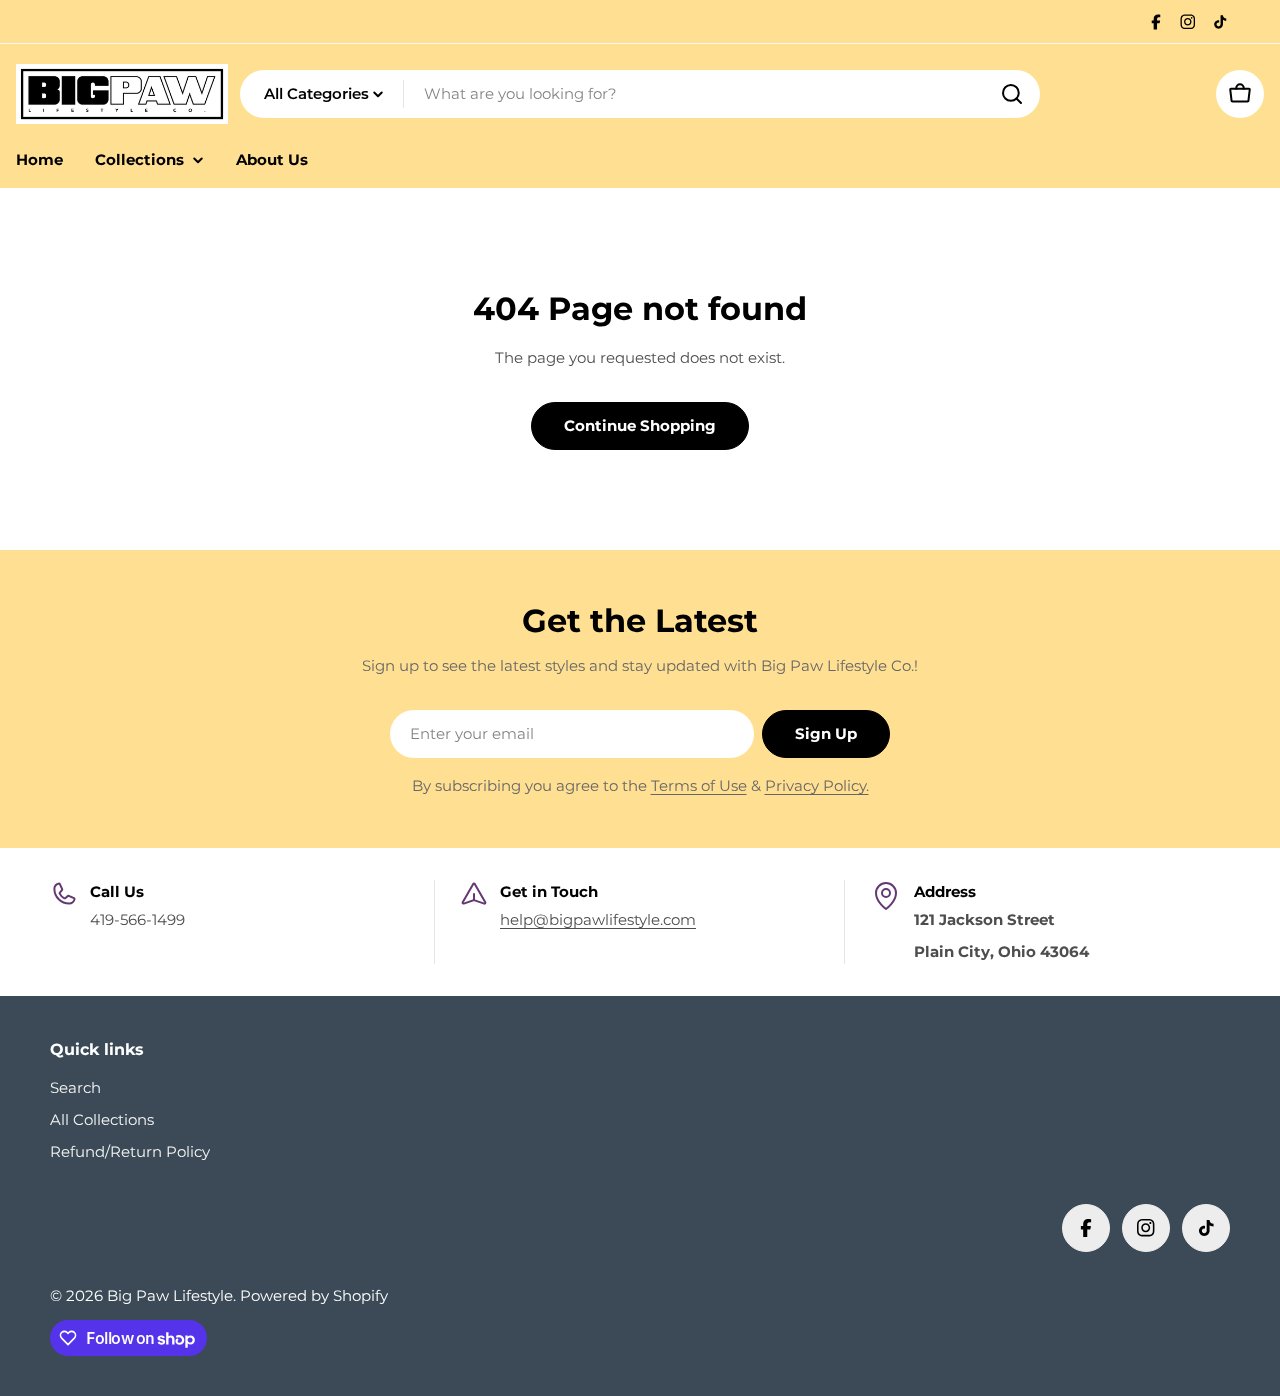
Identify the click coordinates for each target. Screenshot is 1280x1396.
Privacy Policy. (817, 785)
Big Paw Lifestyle (170, 1295)
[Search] (1012, 94)
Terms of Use (699, 785)
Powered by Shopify (314, 1295)
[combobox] (640, 94)
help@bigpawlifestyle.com (598, 919)
